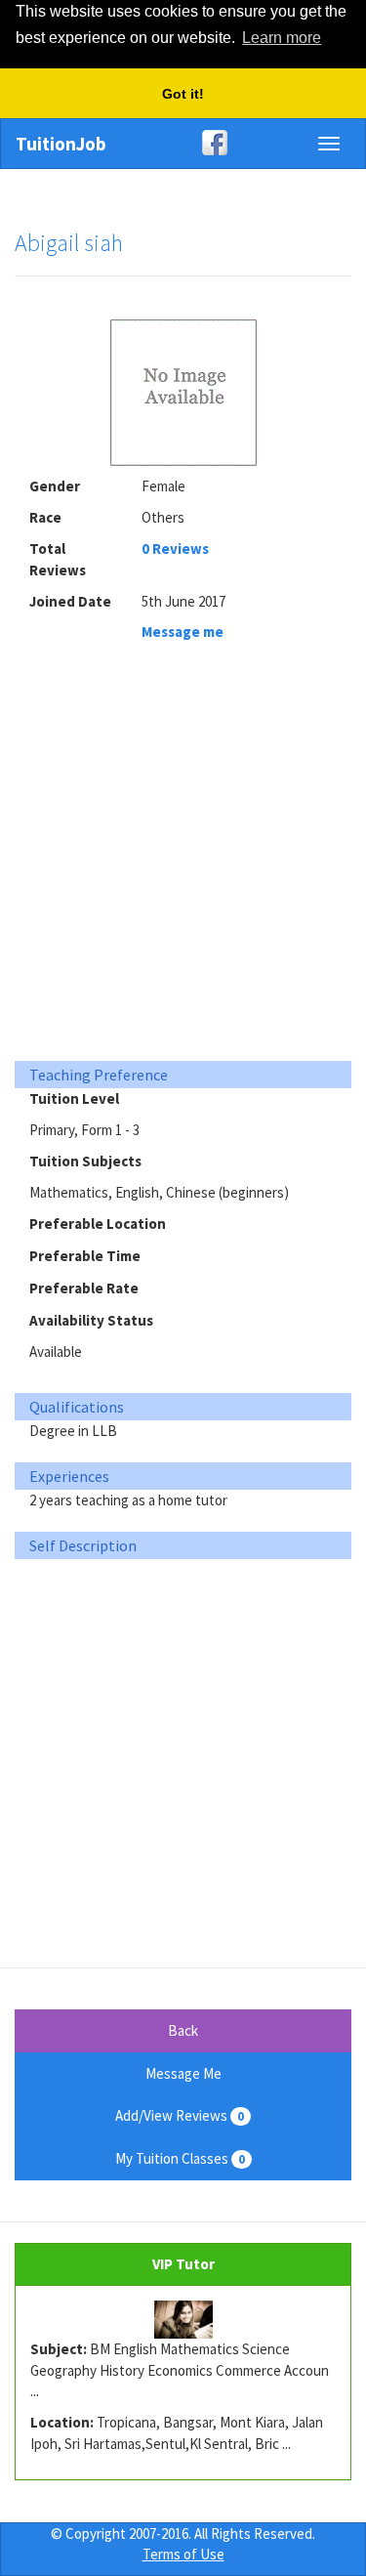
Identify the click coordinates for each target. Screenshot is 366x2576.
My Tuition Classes (180, 2158)
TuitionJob (61, 144)
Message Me (183, 2073)
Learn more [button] (282, 38)
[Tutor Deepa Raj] (183, 2320)
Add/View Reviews (180, 2115)
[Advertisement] (183, 857)
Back (183, 2030)
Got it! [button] (183, 94)
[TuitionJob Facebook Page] (183, 143)
